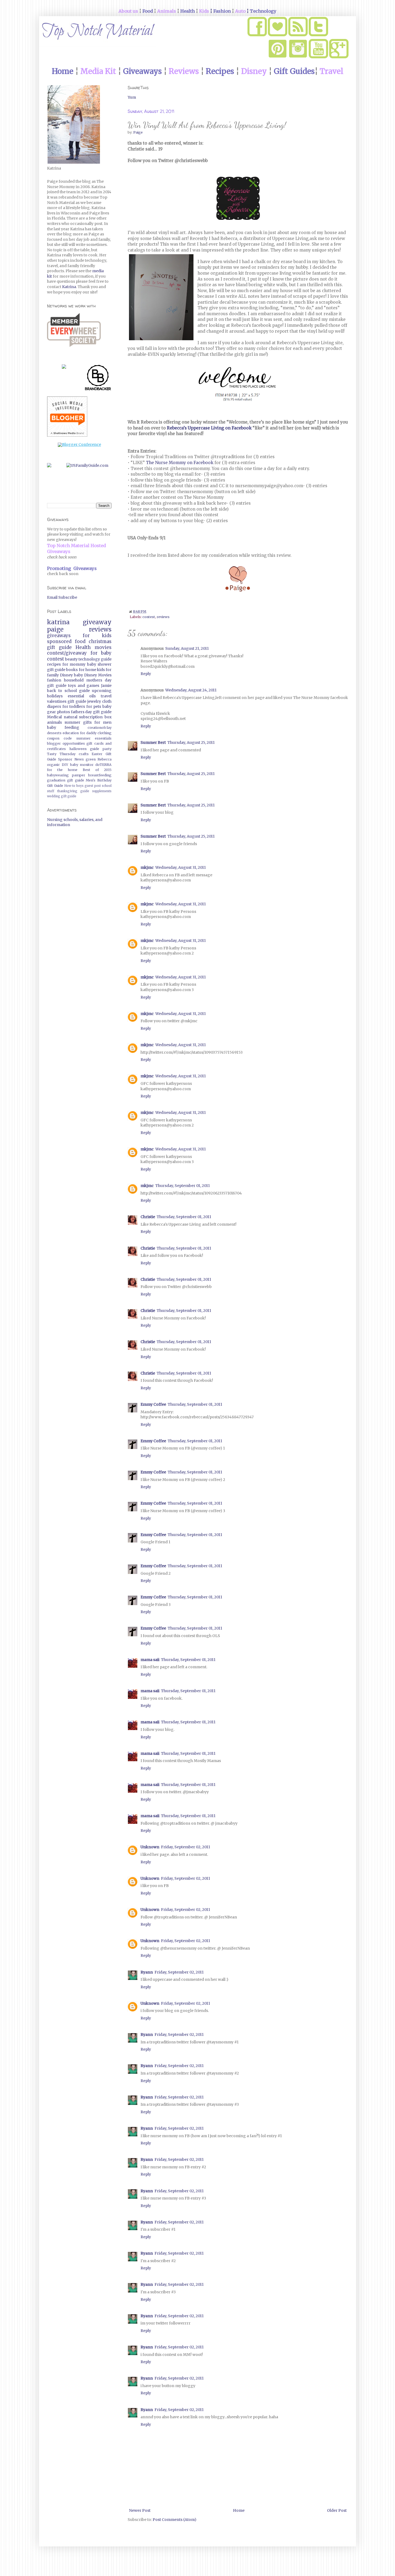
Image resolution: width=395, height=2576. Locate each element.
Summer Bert (153, 742)
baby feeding (63, 727)
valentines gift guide (67, 701)
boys (80, 786)
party (107, 749)
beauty (71, 659)
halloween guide (84, 749)
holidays (55, 696)
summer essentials (94, 738)
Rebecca (105, 759)
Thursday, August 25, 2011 (191, 742)
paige (55, 629)
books (72, 670)
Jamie (106, 686)
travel (106, 696)
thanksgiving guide (73, 791)
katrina (58, 622)
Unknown (150, 1847)
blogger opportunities (66, 743)
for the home (62, 770)
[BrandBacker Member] (98, 379)
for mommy (74, 664)
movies (103, 647)
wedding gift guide (62, 796)
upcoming (102, 691)
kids (101, 670)
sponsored (59, 641)
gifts (87, 722)
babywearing (58, 775)
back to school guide (68, 691)
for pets (94, 706)
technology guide (95, 659)
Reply (146, 674)
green (91, 759)
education (71, 733)
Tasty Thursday (61, 754)
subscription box (95, 717)
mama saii (150, 1660)
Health (83, 647)
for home (87, 670)
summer (72, 722)
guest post (93, 786)
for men (103, 722)
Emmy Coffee (153, 1404)
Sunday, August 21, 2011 (187, 648)
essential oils (82, 696)
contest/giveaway (67, 653)
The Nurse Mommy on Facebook (180, 463)
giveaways (59, 636)
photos (63, 712)
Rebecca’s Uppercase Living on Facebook (209, 428)
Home (239, 2510)
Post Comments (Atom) (175, 2520)
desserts (54, 733)
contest (149, 617)
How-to (70, 786)
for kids (97, 636)
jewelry (94, 701)
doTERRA (103, 765)
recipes (54, 664)
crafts (84, 754)
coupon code (59, 738)
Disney (66, 675)
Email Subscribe (62, 597)
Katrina (69, 287)
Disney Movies (98, 675)
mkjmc (147, 867)
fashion (54, 680)
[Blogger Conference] (79, 444)
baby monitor (82, 765)
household (74, 680)
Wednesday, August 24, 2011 (191, 690)
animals (54, 722)
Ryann (147, 1972)
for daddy (88, 733)
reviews (163, 617)
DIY (65, 765)
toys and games (84, 686)
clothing (105, 733)
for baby (101, 653)
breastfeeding (100, 775)
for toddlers (74, 706)
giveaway (97, 622)
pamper (79, 775)
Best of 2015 (97, 770)
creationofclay (100, 728)
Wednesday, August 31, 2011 (181, 867)
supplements (102, 791)
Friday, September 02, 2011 (186, 1847)
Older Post (337, 2510)
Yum (132, 97)
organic (53, 765)
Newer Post (140, 2510)
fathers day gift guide (91, 712)
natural (71, 717)
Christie (148, 1217)
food (80, 641)
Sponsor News (71, 759)
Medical (54, 717)
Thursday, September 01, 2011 (183, 1186)
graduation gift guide (66, 780)
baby (78, 675)
